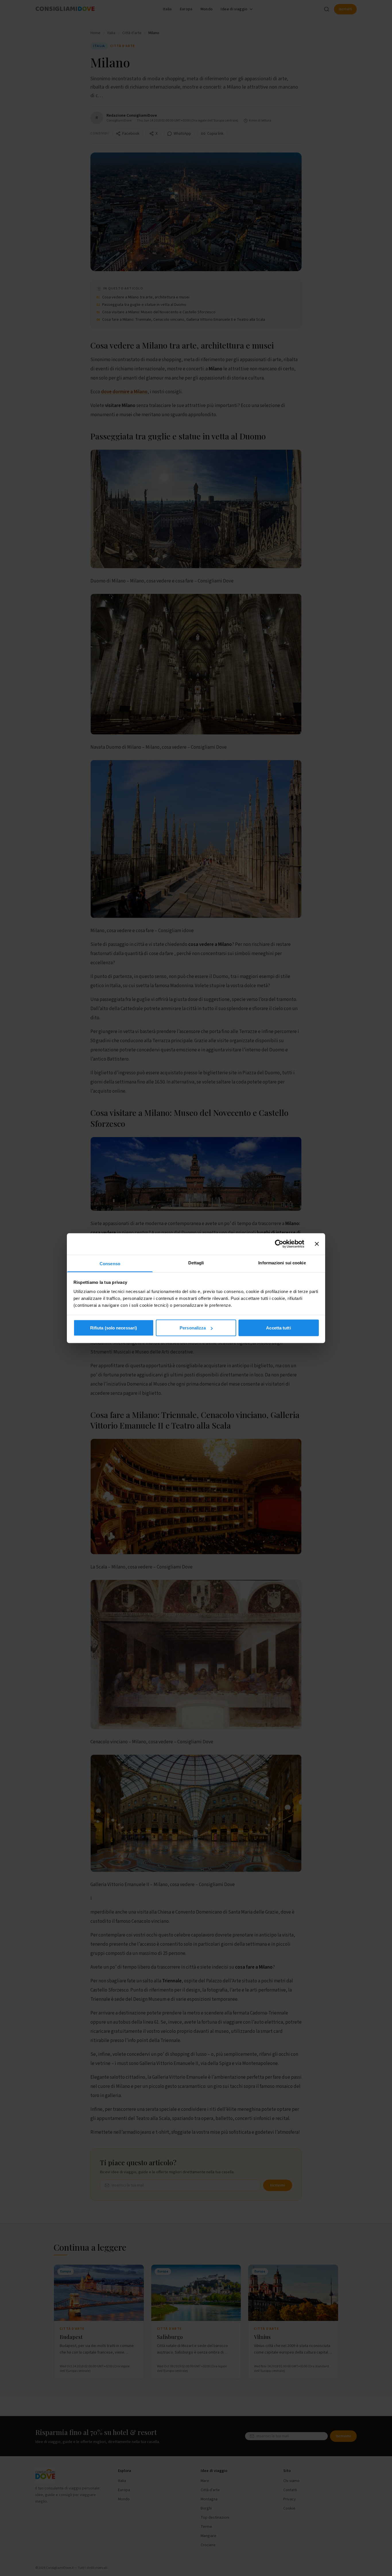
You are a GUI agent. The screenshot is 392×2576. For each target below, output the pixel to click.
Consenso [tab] (110, 1263)
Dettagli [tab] (196, 1262)
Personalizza (193, 1328)
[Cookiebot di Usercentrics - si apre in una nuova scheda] (279, 1244)
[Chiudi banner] (317, 1244)
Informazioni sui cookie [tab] (282, 1262)
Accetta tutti (278, 1328)
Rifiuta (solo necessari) (113, 1328)
